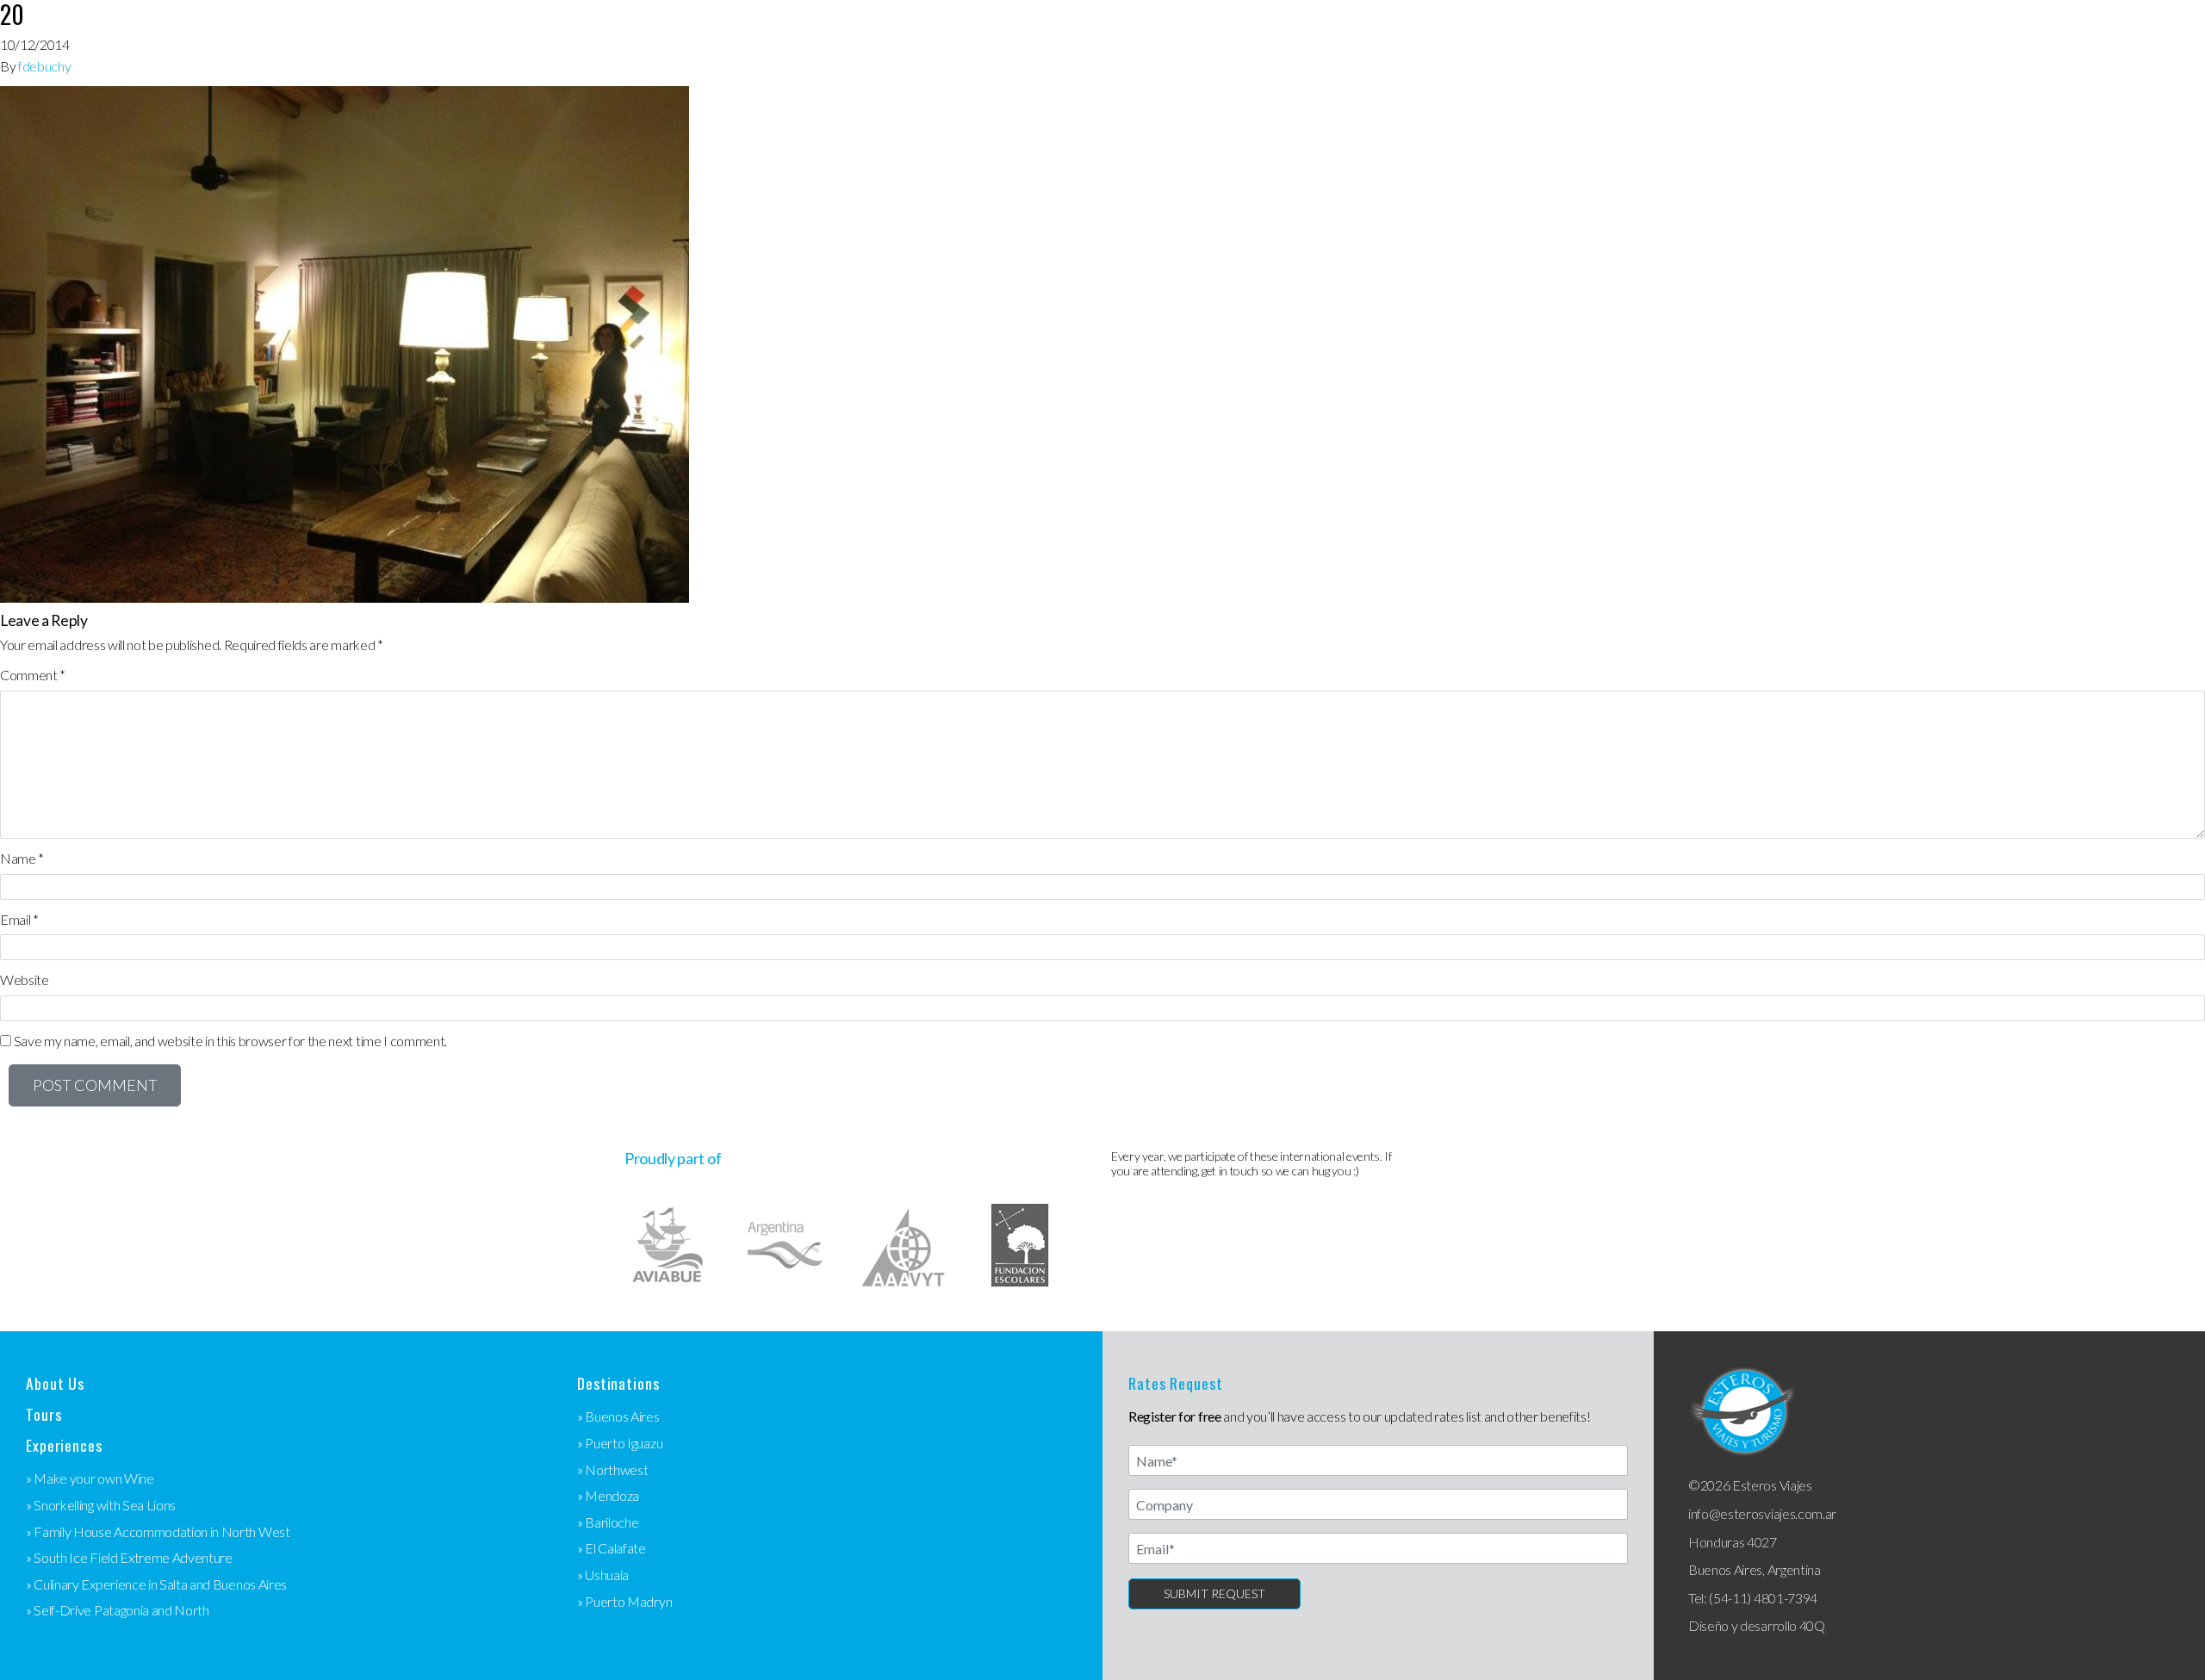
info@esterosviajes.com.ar (1762, 1513)
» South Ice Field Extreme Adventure (129, 1557)
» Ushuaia (603, 1575)
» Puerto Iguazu (620, 1443)
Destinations (618, 1383)
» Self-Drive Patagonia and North (118, 1610)
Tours (43, 1414)
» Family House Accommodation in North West (158, 1531)
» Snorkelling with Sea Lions (101, 1505)
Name (22, 858)
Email (19, 919)
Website (25, 979)
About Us (55, 1383)
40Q (1812, 1625)
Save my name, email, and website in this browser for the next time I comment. (230, 1041)
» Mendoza (608, 1495)
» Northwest (612, 1469)
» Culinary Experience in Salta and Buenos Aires (156, 1584)
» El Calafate (612, 1548)
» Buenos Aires (618, 1416)
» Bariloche (608, 1522)
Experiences (64, 1445)
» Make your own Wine (90, 1478)
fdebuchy (44, 66)
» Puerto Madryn (624, 1601)
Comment (33, 675)
